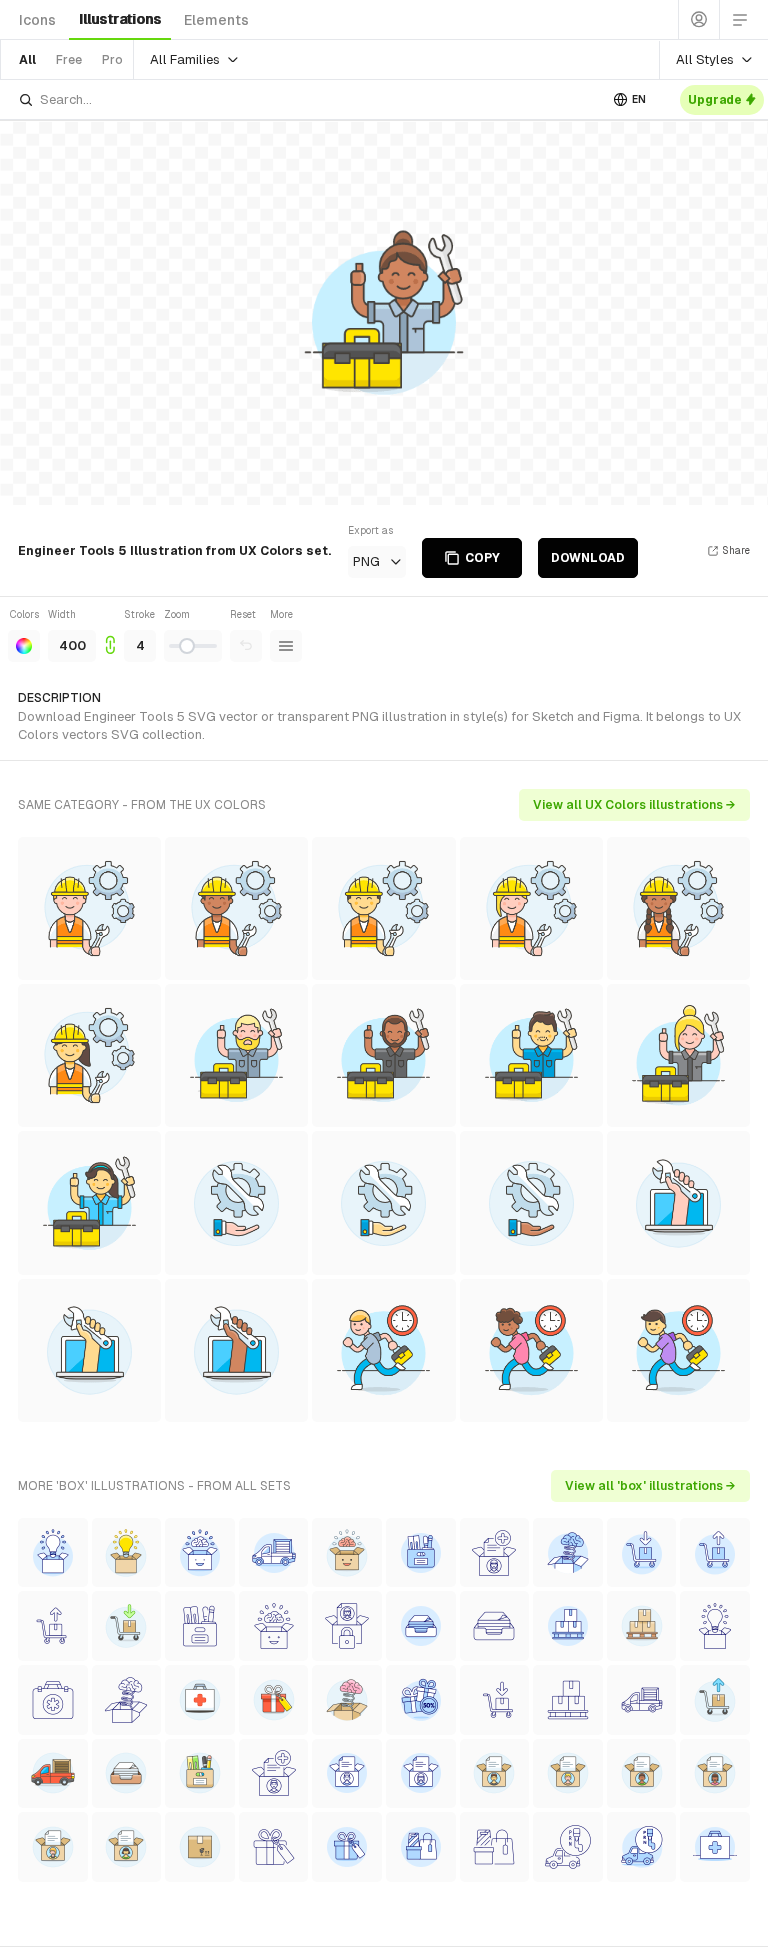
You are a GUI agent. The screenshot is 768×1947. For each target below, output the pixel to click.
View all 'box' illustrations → (650, 1486)
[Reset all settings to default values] (246, 646)
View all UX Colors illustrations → (634, 805)
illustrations (120, 19)
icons (37, 20)
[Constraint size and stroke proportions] (110, 634)
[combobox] (308, 99)
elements (216, 20)
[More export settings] (286, 646)
